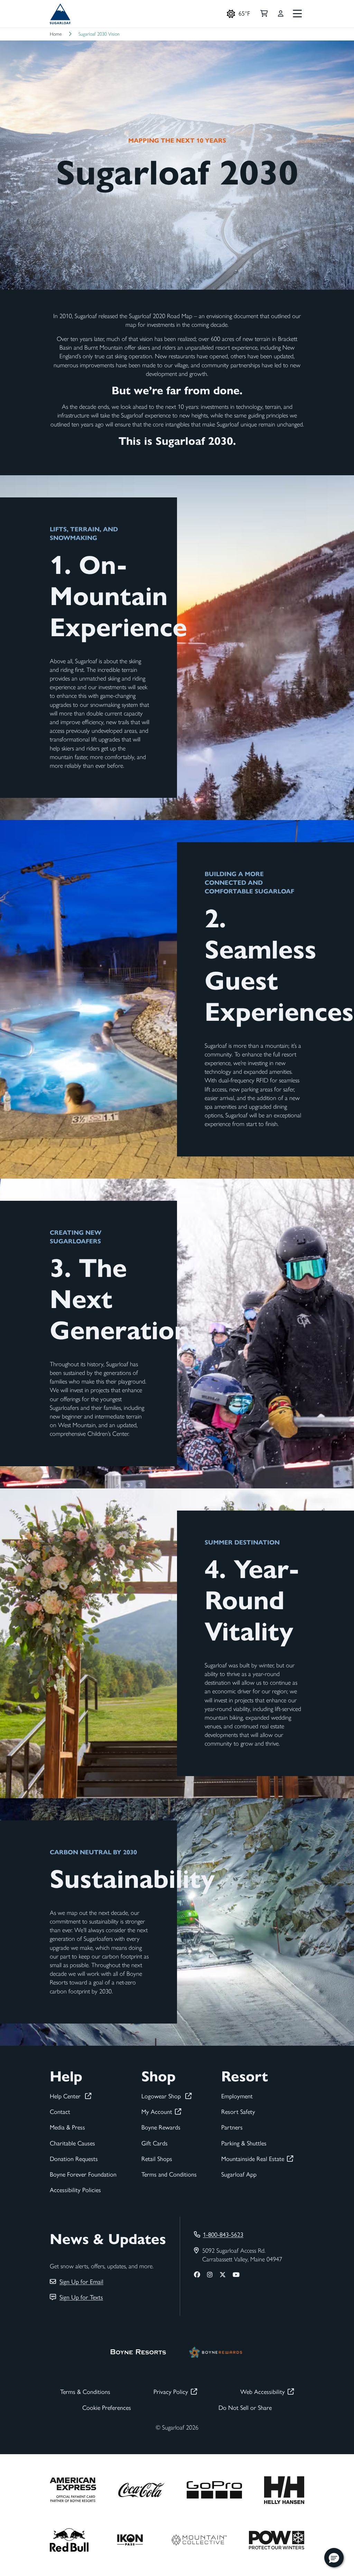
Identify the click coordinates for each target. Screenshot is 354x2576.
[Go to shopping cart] (264, 14)
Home (56, 34)
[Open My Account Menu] (281, 14)
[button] (334, 2558)
